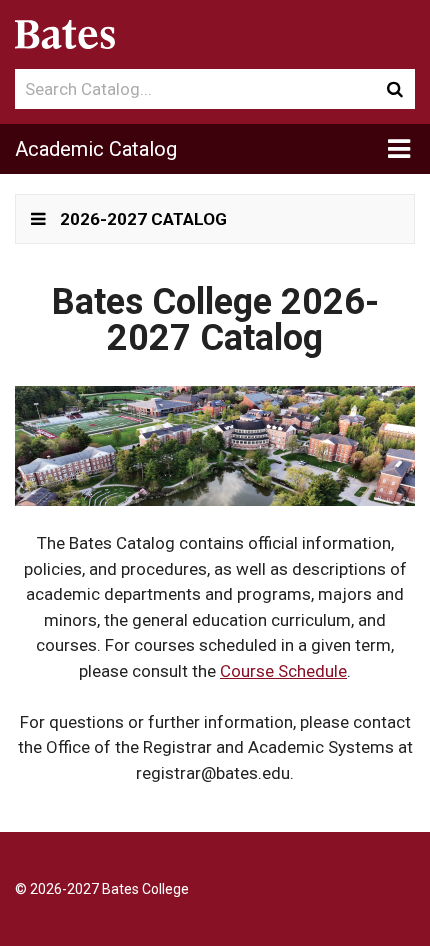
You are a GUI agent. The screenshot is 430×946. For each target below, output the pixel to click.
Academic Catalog (96, 149)
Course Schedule (283, 671)
